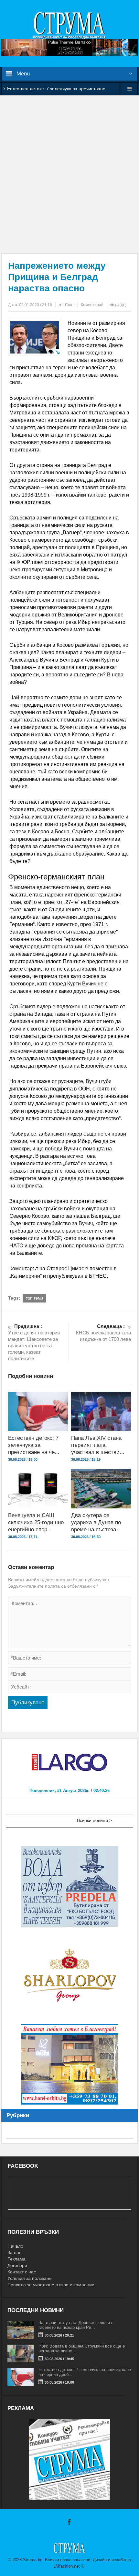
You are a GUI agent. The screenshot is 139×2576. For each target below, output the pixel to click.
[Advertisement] (69, 174)
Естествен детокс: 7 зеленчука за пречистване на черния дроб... (85, 2372)
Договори (17, 2265)
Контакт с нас (22, 2272)
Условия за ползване (30, 2278)
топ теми (34, 1298)
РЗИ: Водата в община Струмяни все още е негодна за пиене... (82, 2348)
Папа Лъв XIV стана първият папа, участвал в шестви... (98, 1445)
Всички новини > (94, 1820)
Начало (15, 2246)
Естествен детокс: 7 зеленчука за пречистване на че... (34, 1445)
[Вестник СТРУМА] (69, 25)
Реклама (16, 2259)
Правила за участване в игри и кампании (51, 2285)
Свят (69, 305)
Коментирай (92, 305)
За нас (14, 2252)
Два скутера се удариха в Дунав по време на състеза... (96, 1522)
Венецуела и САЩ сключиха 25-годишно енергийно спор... (36, 1522)
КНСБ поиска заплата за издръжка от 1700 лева (103, 1333)
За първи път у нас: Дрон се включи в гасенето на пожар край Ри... (76, 2325)
